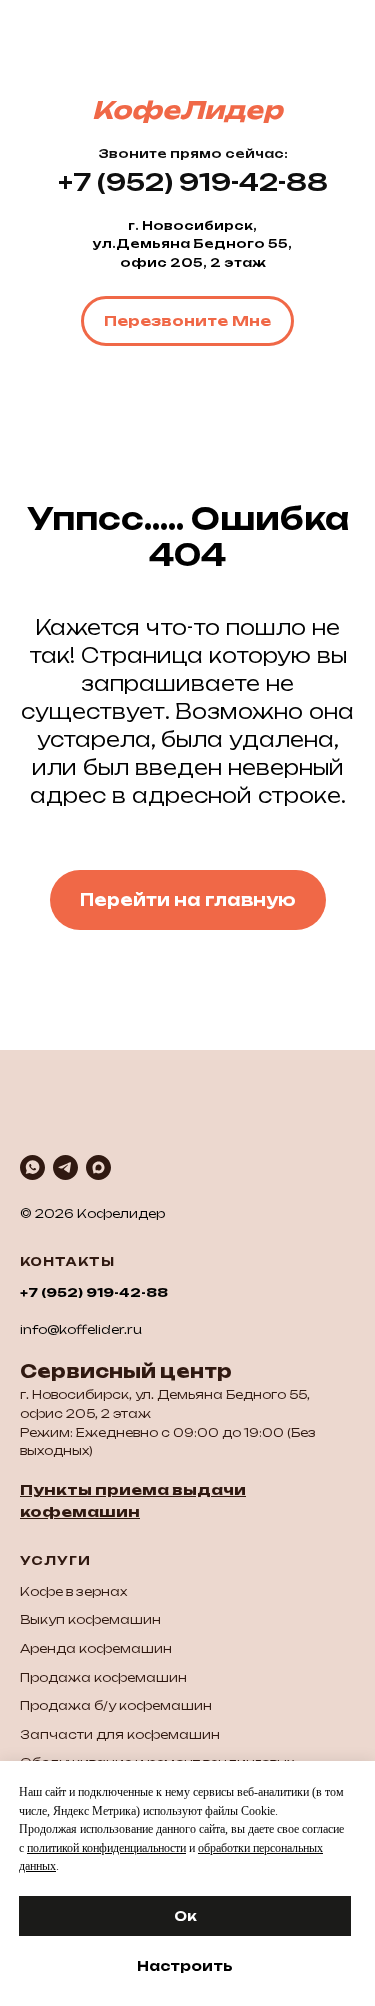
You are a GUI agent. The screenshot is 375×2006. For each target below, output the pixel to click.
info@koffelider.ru (81, 1329)
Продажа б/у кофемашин (116, 1705)
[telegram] (65, 1167)
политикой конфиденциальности (106, 1848)
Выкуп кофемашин (90, 1619)
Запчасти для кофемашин (120, 1734)
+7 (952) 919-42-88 (94, 1292)
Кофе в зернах (73, 1591)
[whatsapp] (32, 1167)
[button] (187, 321)
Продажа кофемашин (103, 1677)
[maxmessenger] (98, 1167)
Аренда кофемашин (96, 1648)
